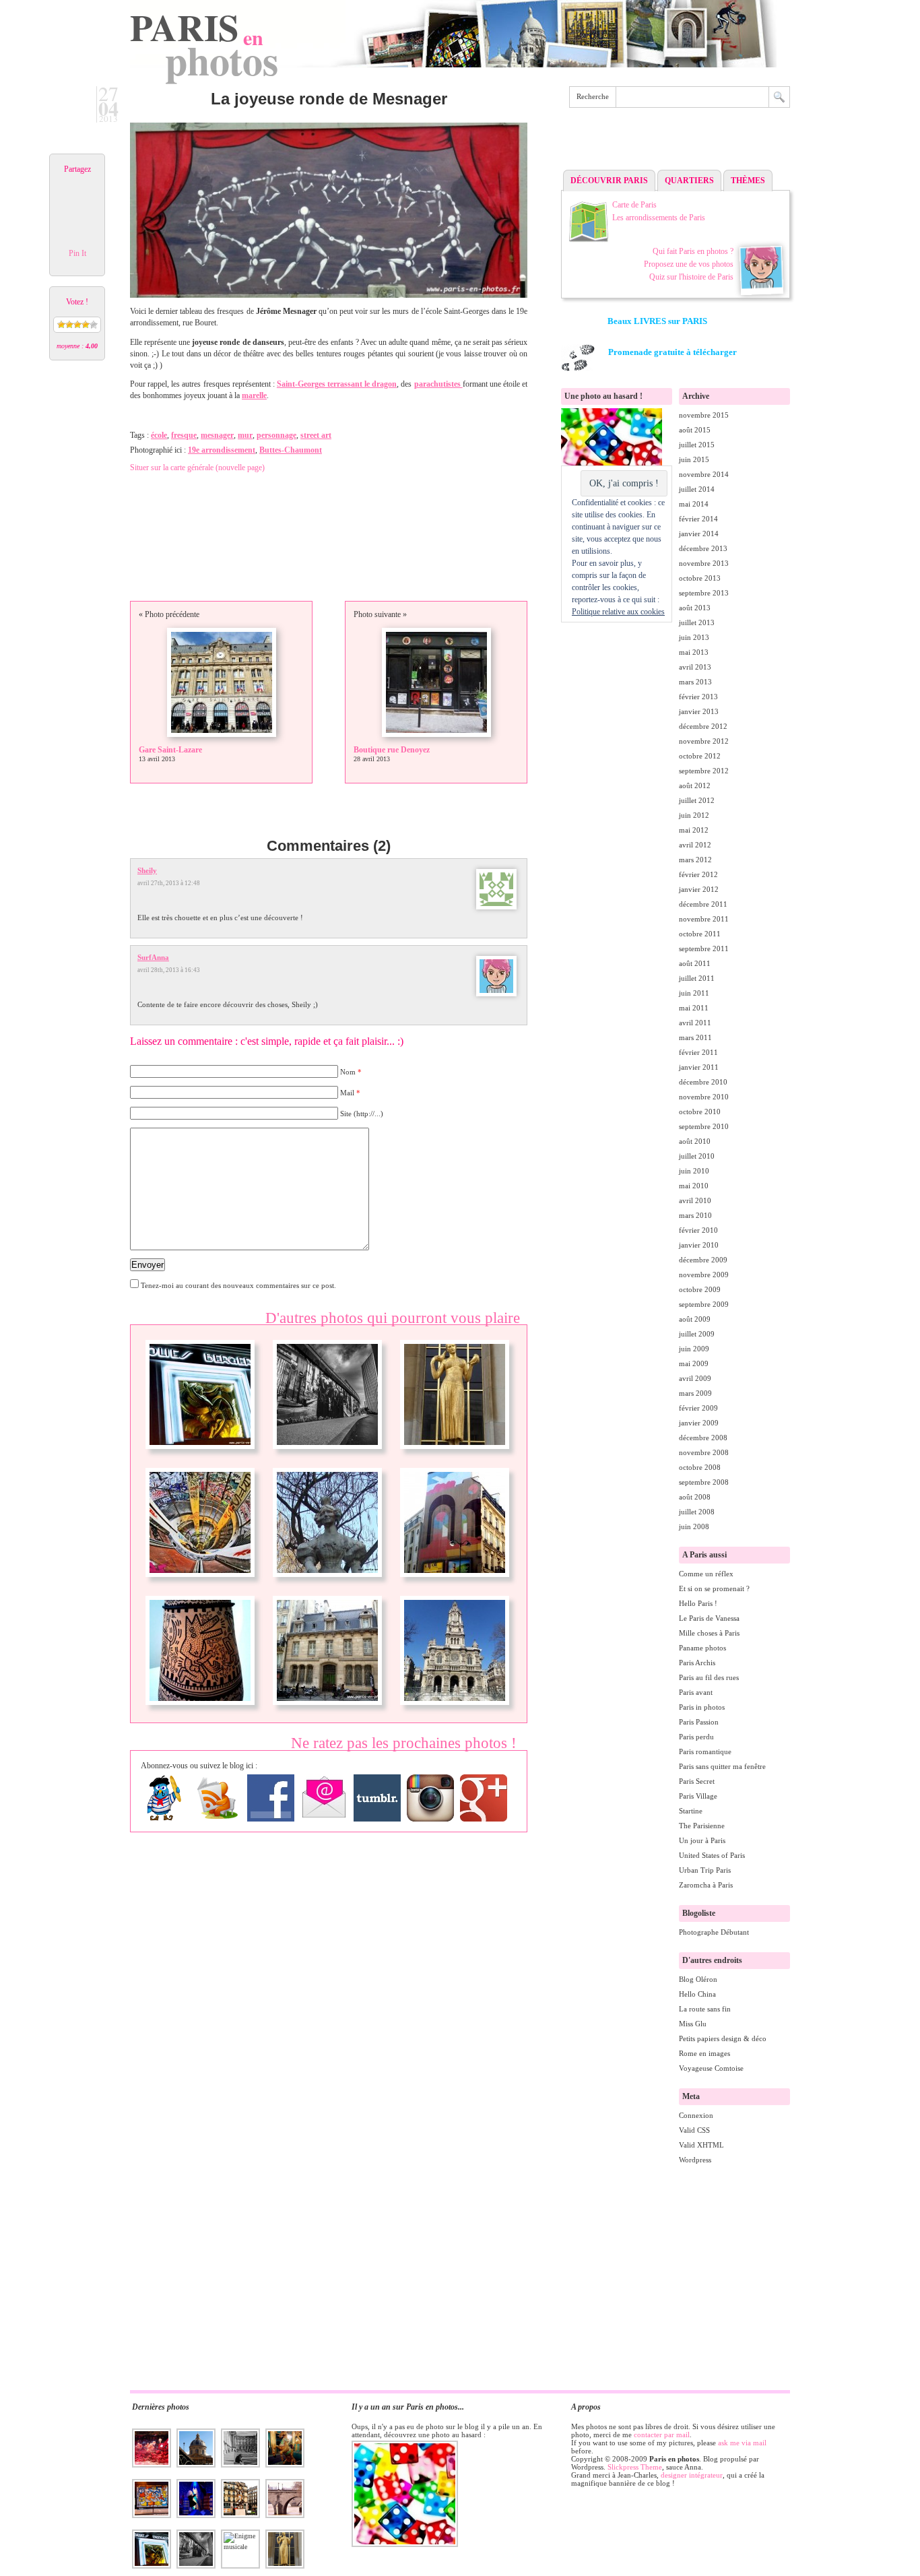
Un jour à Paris (702, 1840)
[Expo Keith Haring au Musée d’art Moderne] (200, 1710)
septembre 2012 (704, 771)
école (159, 435)
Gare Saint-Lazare (170, 750)
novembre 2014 (704, 474)
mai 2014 (694, 504)
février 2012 (698, 874)
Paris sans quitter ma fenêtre (722, 1766)
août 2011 (695, 963)
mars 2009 (695, 1393)
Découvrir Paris (609, 181)
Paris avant (696, 1692)
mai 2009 (694, 1363)
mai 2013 (694, 652)
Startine (691, 1811)
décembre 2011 (703, 904)
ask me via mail (742, 2443)
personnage (276, 435)
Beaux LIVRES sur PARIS (657, 321)
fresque (184, 435)
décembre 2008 (703, 1438)
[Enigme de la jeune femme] (327, 1582)
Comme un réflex (706, 1574)
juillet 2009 (697, 1334)
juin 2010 (694, 1171)
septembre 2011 (704, 948)
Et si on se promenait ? (714, 1588)
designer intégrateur (692, 2475)
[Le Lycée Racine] (327, 1710)
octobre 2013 (700, 578)
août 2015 (695, 430)
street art (316, 435)
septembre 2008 (704, 1482)
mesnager (217, 435)
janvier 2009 (699, 1423)
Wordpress (695, 2160)
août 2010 (695, 1141)
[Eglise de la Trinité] (455, 1710)
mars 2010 (695, 1215)
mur (245, 435)
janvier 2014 (699, 534)
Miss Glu (693, 2024)
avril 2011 (695, 1023)
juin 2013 (694, 637)
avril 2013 (695, 667)
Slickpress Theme (635, 2467)
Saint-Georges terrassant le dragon (337, 384)
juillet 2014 (697, 489)
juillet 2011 (697, 978)
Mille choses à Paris (709, 1633)
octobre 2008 (700, 1467)
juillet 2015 (697, 445)
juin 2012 (694, 815)
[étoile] (61, 325)
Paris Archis (697, 1663)
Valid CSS (694, 2130)
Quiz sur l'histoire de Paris (691, 277)
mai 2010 (694, 1186)
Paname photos (702, 1648)
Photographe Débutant (714, 1932)
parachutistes (438, 384)
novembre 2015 (704, 415)
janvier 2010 (699, 1245)
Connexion (696, 2115)
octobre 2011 (700, 934)
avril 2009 (695, 1378)
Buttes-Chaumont (291, 450)
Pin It (77, 253)
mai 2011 (694, 1008)
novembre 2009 (704, 1275)
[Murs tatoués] (327, 1454)
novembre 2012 (704, 741)
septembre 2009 (704, 1304)
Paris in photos (702, 1707)
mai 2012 (694, 830)
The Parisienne (702, 1826)
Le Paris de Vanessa (709, 1618)
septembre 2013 (704, 593)
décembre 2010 (703, 1082)
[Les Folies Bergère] (200, 1454)
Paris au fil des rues (709, 1677)
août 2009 (695, 1319)
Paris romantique (705, 1751)
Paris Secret (697, 1781)
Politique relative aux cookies (618, 612)
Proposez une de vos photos (689, 264)
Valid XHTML (701, 2145)
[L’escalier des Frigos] (200, 1582)
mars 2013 (695, 682)
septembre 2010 (704, 1126)
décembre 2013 (703, 548)
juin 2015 (694, 459)
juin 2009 (694, 1349)
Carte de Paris (634, 205)
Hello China (697, 1994)
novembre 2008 (704, 1452)
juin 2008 (694, 1526)
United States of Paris (712, 1855)
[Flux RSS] (218, 1798)
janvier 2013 (699, 711)
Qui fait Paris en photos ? (693, 251)
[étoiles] (69, 325)
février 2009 (698, 1408)
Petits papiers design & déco (723, 2038)
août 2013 (695, 608)
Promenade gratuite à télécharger (672, 352)
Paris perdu (696, 1737)
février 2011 (698, 1052)
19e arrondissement (222, 450)
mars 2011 (695, 1037)
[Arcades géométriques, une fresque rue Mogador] (455, 1582)
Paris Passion (699, 1722)
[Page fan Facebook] (271, 1798)
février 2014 (698, 519)
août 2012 (695, 785)
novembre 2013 (704, 563)
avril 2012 (695, 845)
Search (779, 97)
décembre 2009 (703, 1260)
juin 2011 (694, 993)
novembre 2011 (704, 919)
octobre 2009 (700, 1289)
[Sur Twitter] (164, 1798)
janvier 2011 (699, 1067)
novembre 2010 (704, 1097)
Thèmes (748, 181)
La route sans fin (705, 2009)
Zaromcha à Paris (706, 1885)
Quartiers (689, 181)
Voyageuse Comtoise (711, 2068)
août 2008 (695, 1497)
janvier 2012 (699, 889)
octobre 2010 (700, 1112)
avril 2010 (695, 1200)
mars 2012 (695, 860)
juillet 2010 (697, 1156)
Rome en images (704, 2053)
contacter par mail (662, 2435)
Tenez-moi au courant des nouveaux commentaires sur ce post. (238, 1285)
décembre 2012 (703, 726)
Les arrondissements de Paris (659, 218)
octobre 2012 (700, 756)
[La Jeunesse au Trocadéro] (455, 1454)
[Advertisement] (676, 142)
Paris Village (698, 1796)
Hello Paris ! (698, 1603)
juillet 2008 (697, 1512)
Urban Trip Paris (705, 1870)
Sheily (147, 870)
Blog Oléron (698, 1979)
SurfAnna (153, 957)
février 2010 (698, 1230)
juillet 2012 (697, 800)
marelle (254, 395)
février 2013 (698, 697)
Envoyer (147, 1265)
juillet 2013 (697, 622)
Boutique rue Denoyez (392, 750)
